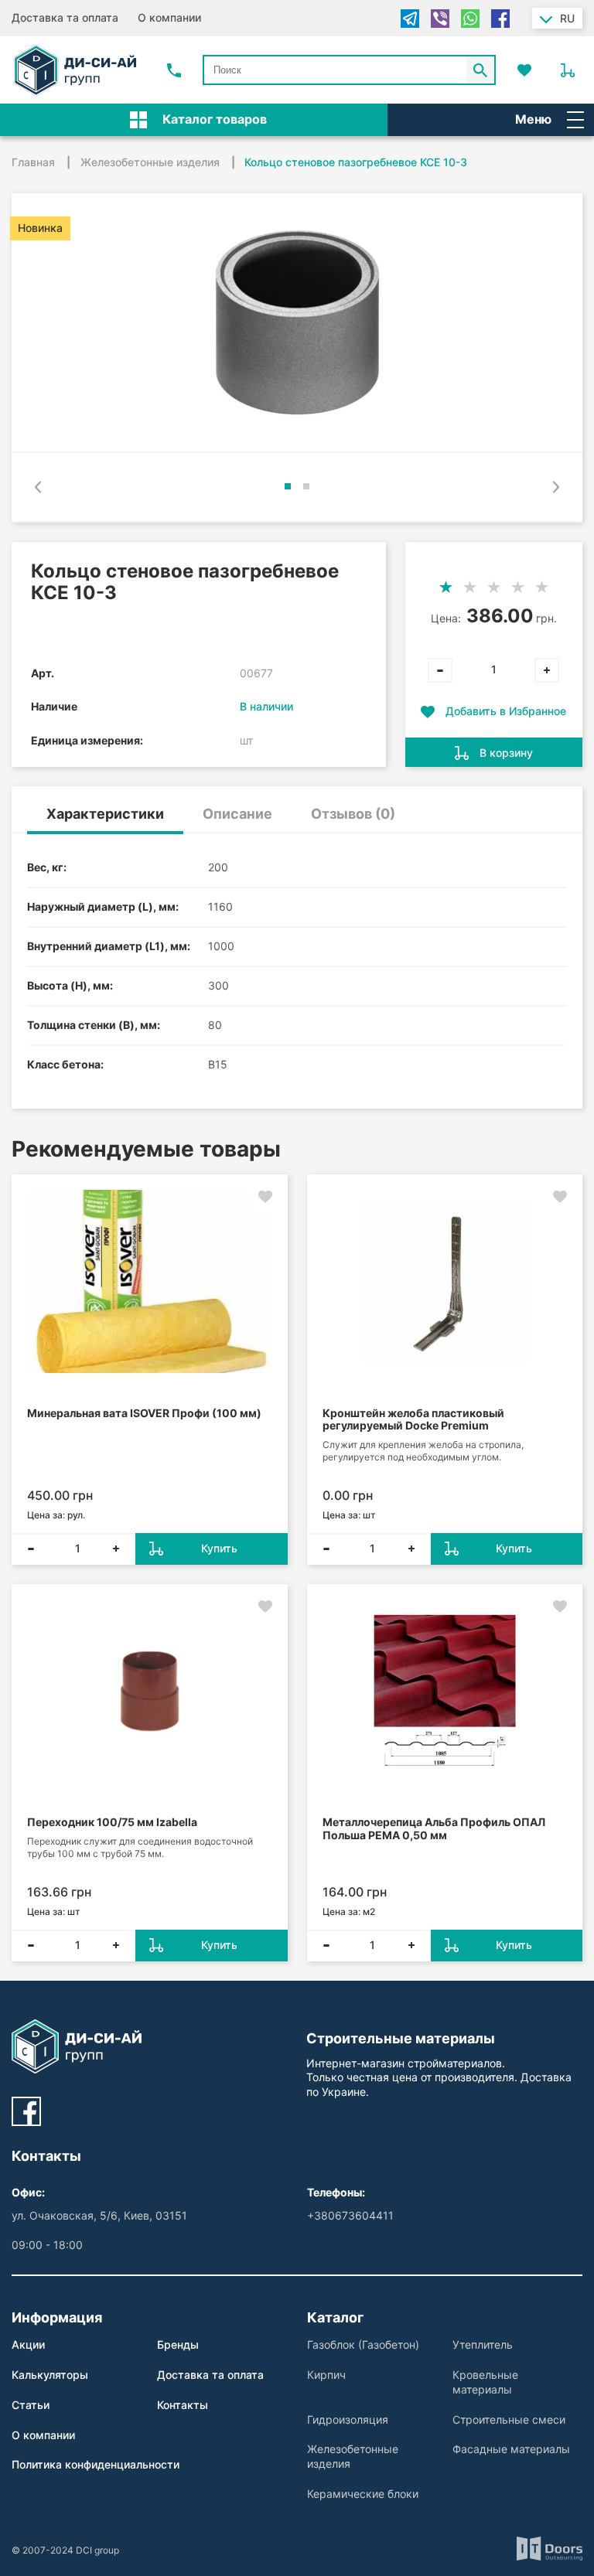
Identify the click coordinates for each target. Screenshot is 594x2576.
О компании (169, 17)
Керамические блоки (363, 2494)
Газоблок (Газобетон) (363, 2344)
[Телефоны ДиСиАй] (174, 70)
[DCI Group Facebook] (26, 2111)
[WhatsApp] (470, 19)
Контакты (183, 2405)
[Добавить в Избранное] (265, 1197)
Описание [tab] (237, 814)
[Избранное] (524, 70)
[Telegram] (410, 19)
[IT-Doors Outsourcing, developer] (550, 2550)
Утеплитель (483, 2344)
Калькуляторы (50, 2375)
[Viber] (440, 19)
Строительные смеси (509, 2419)
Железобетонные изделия (353, 2456)
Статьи (31, 2405)
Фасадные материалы (511, 2449)
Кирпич (326, 2375)
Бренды (178, 2344)
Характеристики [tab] (105, 814)
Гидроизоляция (348, 2419)
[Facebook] (500, 19)
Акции (28, 2344)
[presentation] (38, 487)
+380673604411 (350, 2215)
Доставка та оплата (65, 17)
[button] (288, 486)
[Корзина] (568, 70)
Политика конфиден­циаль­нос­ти (96, 2464)
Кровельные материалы (485, 2382)
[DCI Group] (75, 70)
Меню (533, 119)
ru (567, 18)
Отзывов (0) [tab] (353, 814)
